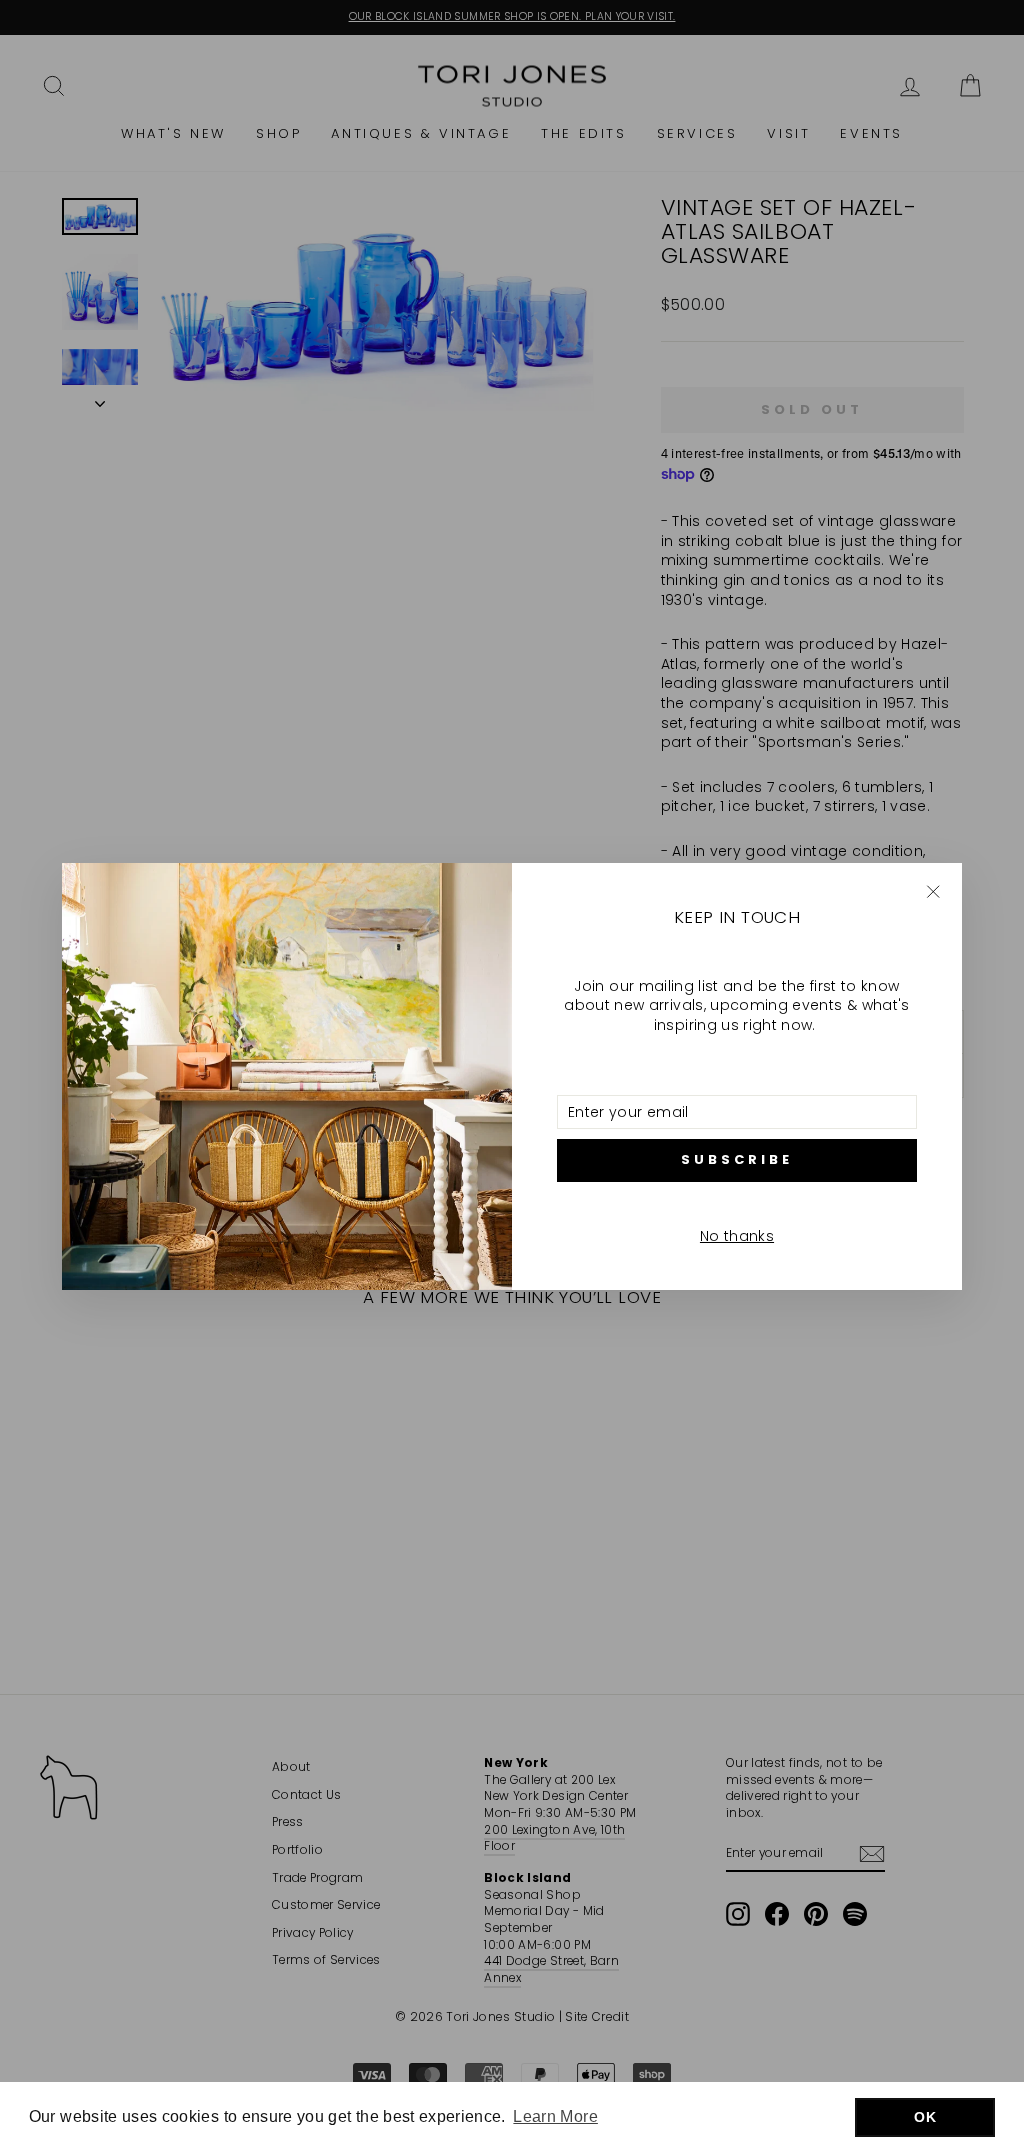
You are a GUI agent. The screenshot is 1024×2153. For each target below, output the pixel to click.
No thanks (737, 1236)
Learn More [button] (555, 2116)
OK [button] (925, 2117)
